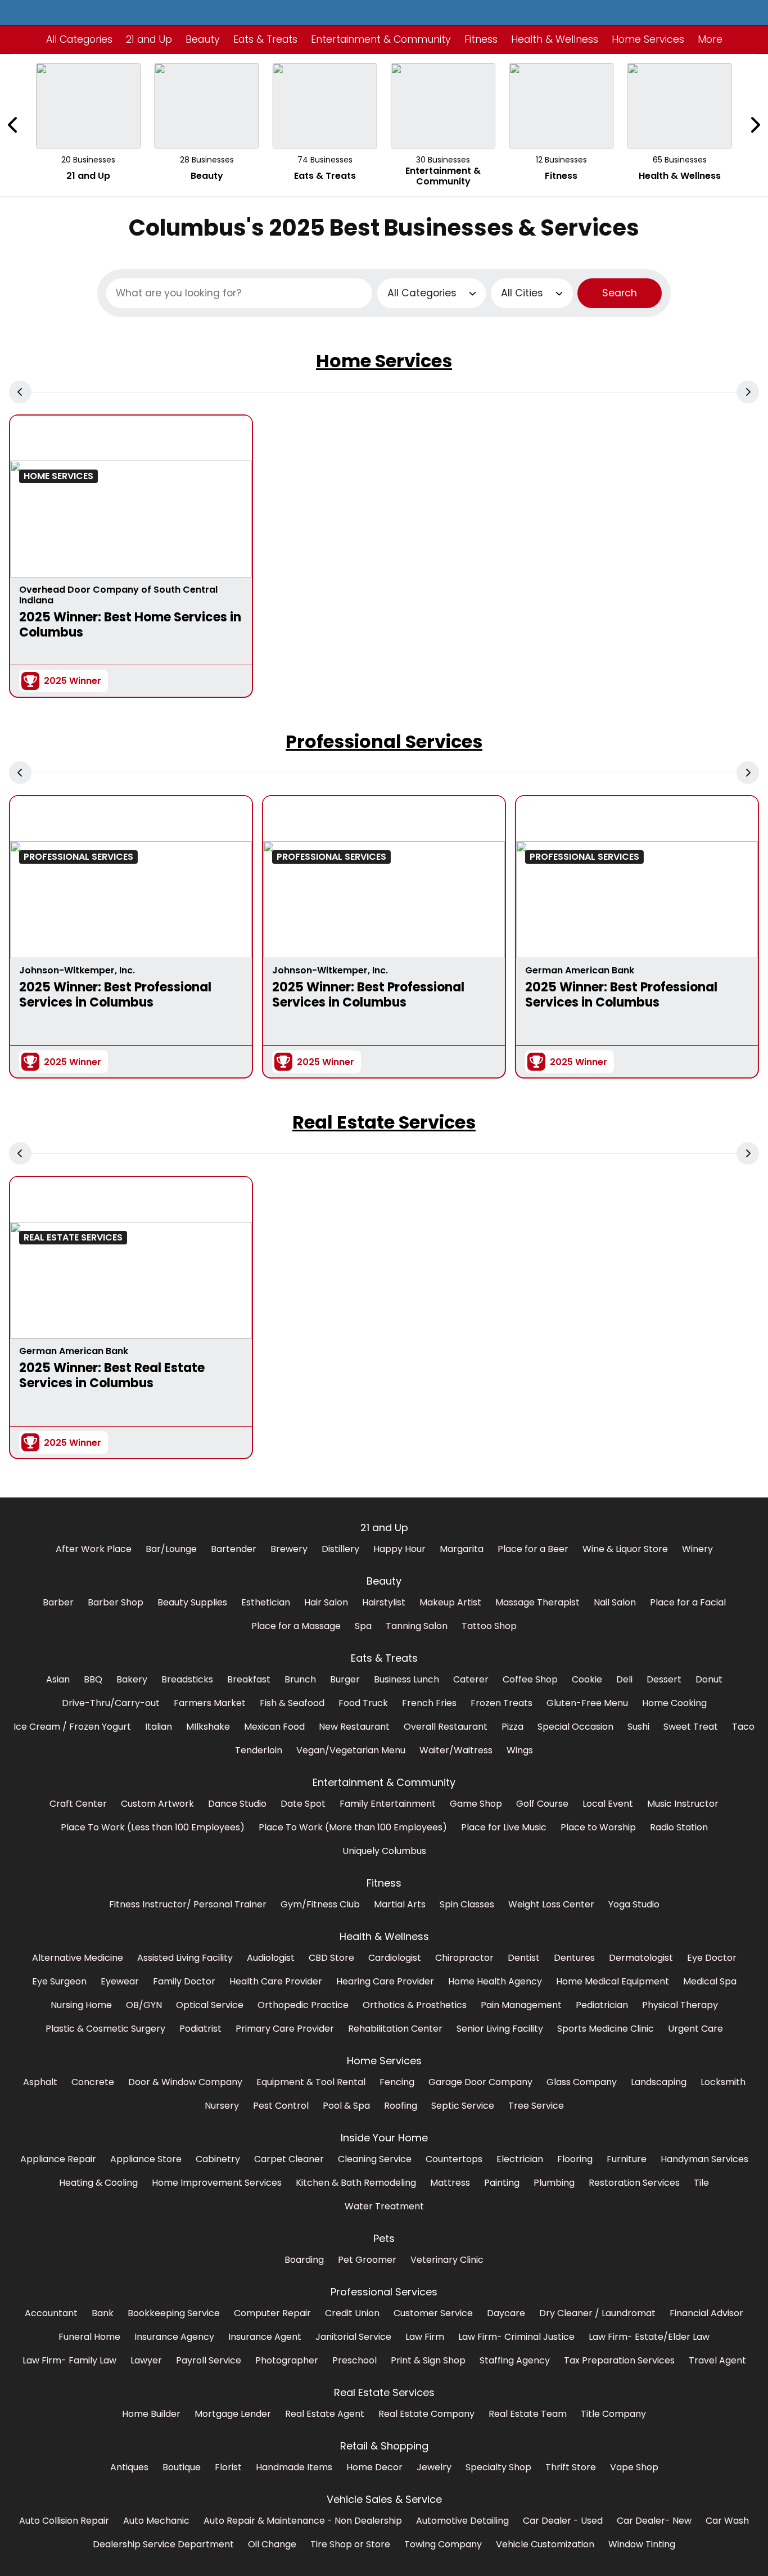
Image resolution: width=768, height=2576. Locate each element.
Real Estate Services (384, 1122)
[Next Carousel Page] (755, 125)
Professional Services (384, 741)
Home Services (384, 361)
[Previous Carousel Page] (13, 125)
